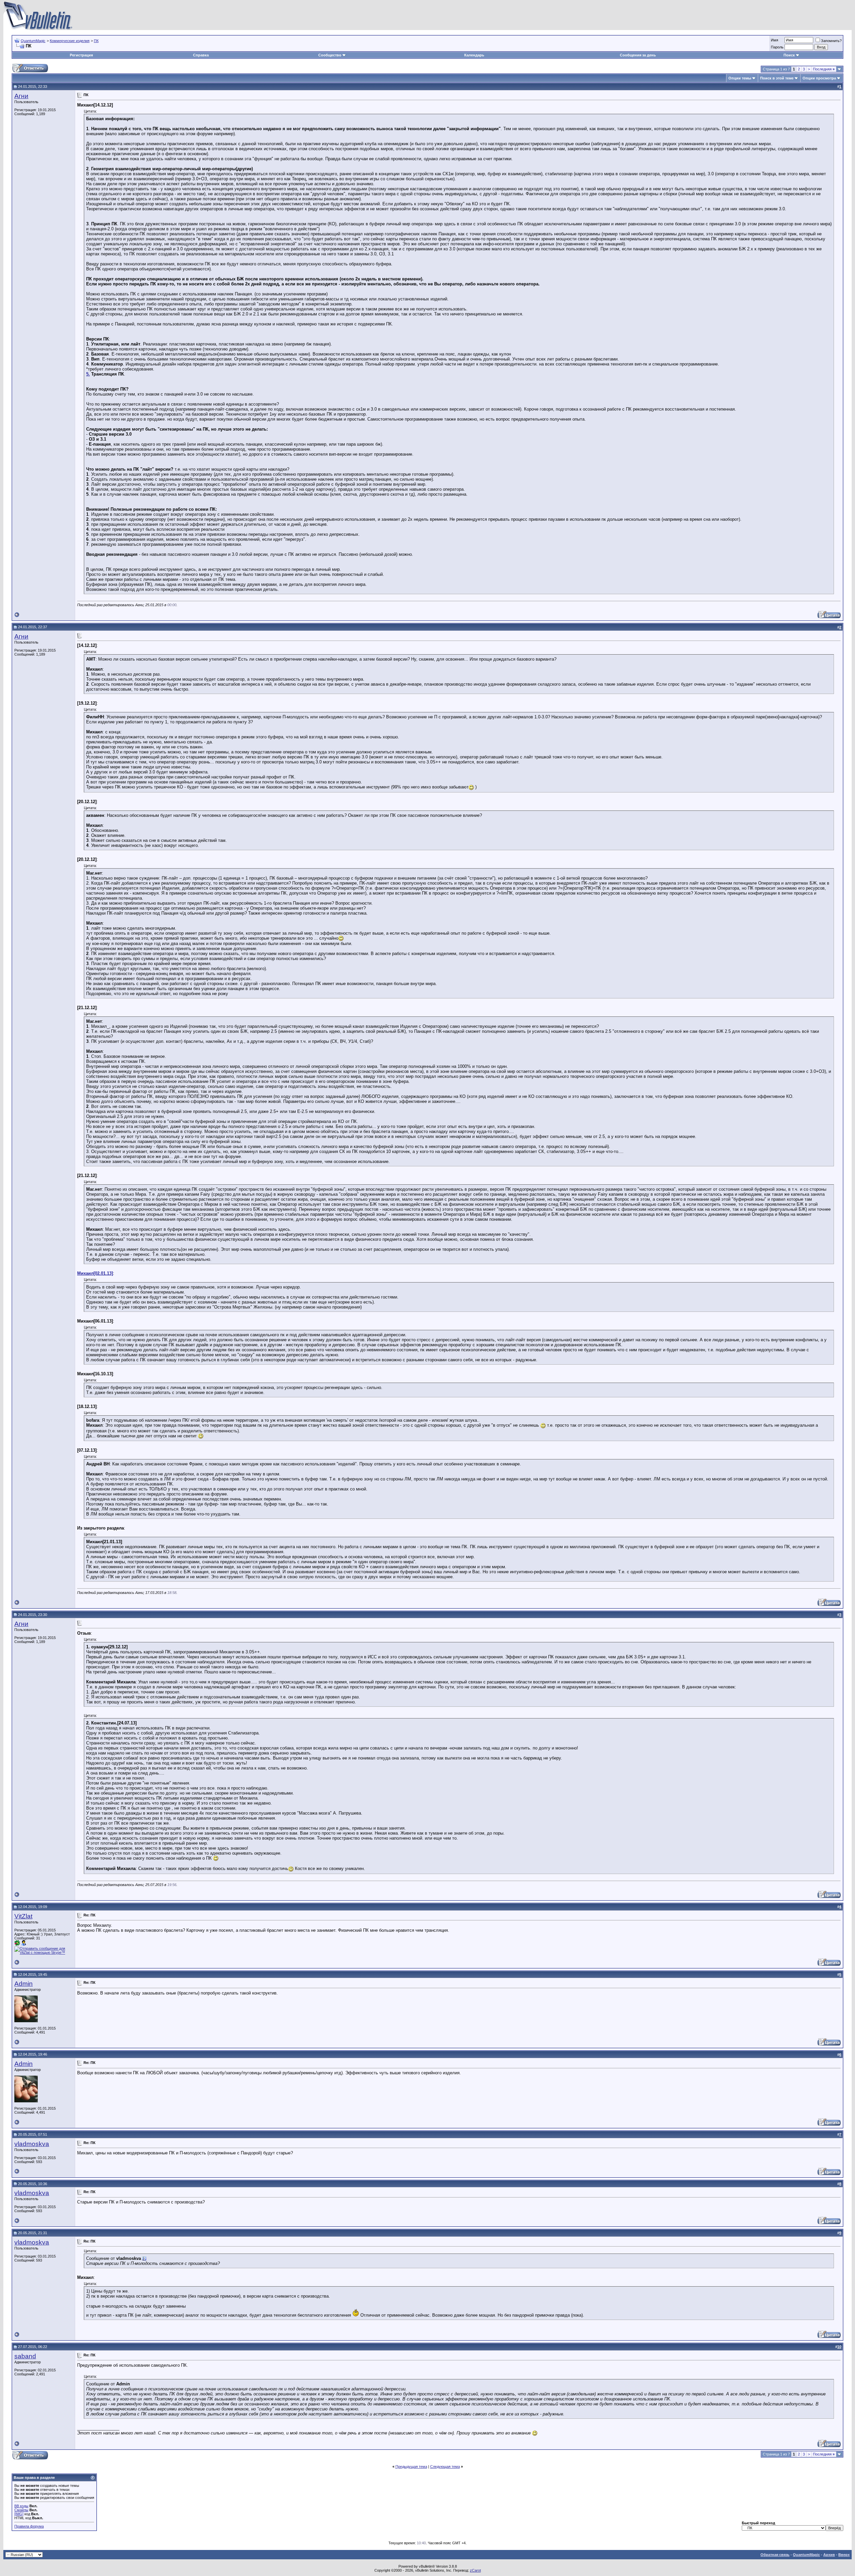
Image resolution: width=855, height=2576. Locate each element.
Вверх (844, 2555)
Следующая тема (445, 2467)
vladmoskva (32, 2144)
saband (25, 2356)
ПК (96, 41)
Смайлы (21, 2510)
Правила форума (29, 2526)
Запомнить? (831, 41)
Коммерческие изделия (70, 41)
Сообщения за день (638, 55)
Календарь (474, 55)
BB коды (21, 2506)
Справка (201, 55)
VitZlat (23, 1916)
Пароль (777, 47)
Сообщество (330, 55)
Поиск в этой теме (777, 78)
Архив (829, 2555)
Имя (775, 40)
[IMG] (19, 2514)
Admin (24, 1984)
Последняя (824, 69)
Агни (21, 96)
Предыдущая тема (411, 2467)
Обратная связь (775, 2555)
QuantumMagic (33, 41)
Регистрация (81, 55)
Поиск (789, 55)
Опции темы (740, 78)
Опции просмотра (819, 78)
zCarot (475, 2570)
